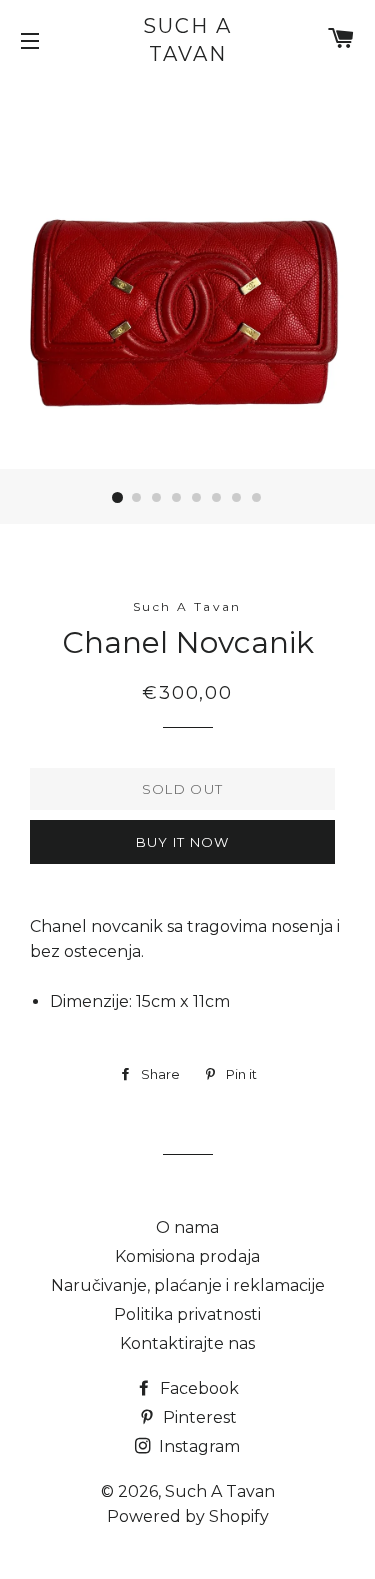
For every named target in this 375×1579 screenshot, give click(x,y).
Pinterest (198, 1417)
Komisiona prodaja (187, 1256)
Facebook (197, 1388)
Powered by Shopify (188, 1516)
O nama (187, 1227)
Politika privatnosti (187, 1314)
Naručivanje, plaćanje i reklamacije (188, 1285)
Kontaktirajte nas (187, 1343)
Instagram (197, 1446)
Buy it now (183, 842)
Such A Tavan (187, 40)
